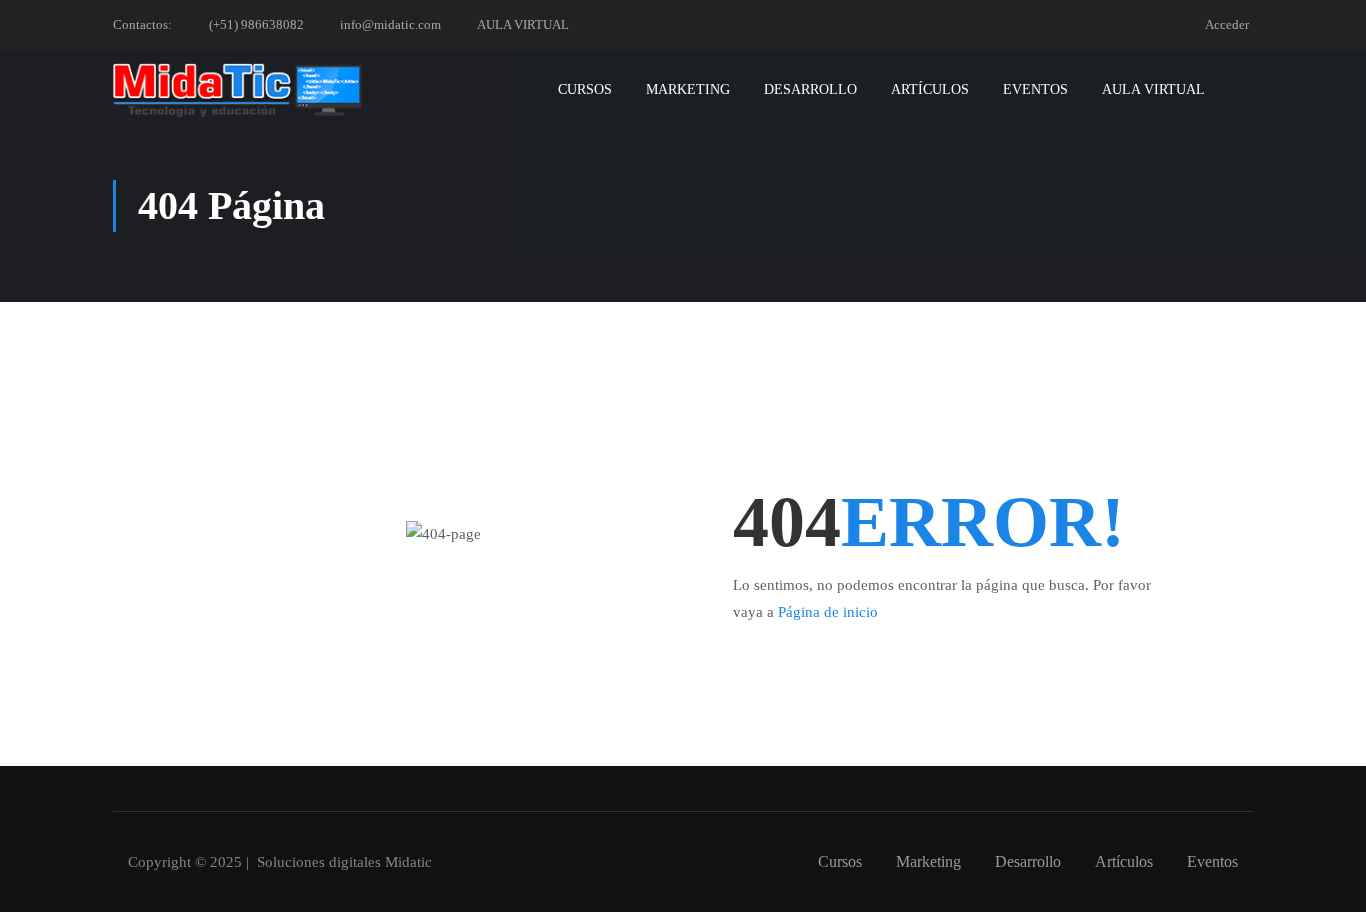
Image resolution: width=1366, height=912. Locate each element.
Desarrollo (810, 89)
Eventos (1035, 89)
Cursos (585, 89)
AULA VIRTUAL (523, 24)
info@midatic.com (390, 24)
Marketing (688, 89)
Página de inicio (828, 612)
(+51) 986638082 (256, 24)
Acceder (1227, 24)
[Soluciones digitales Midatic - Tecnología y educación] (238, 89)
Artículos (930, 89)
